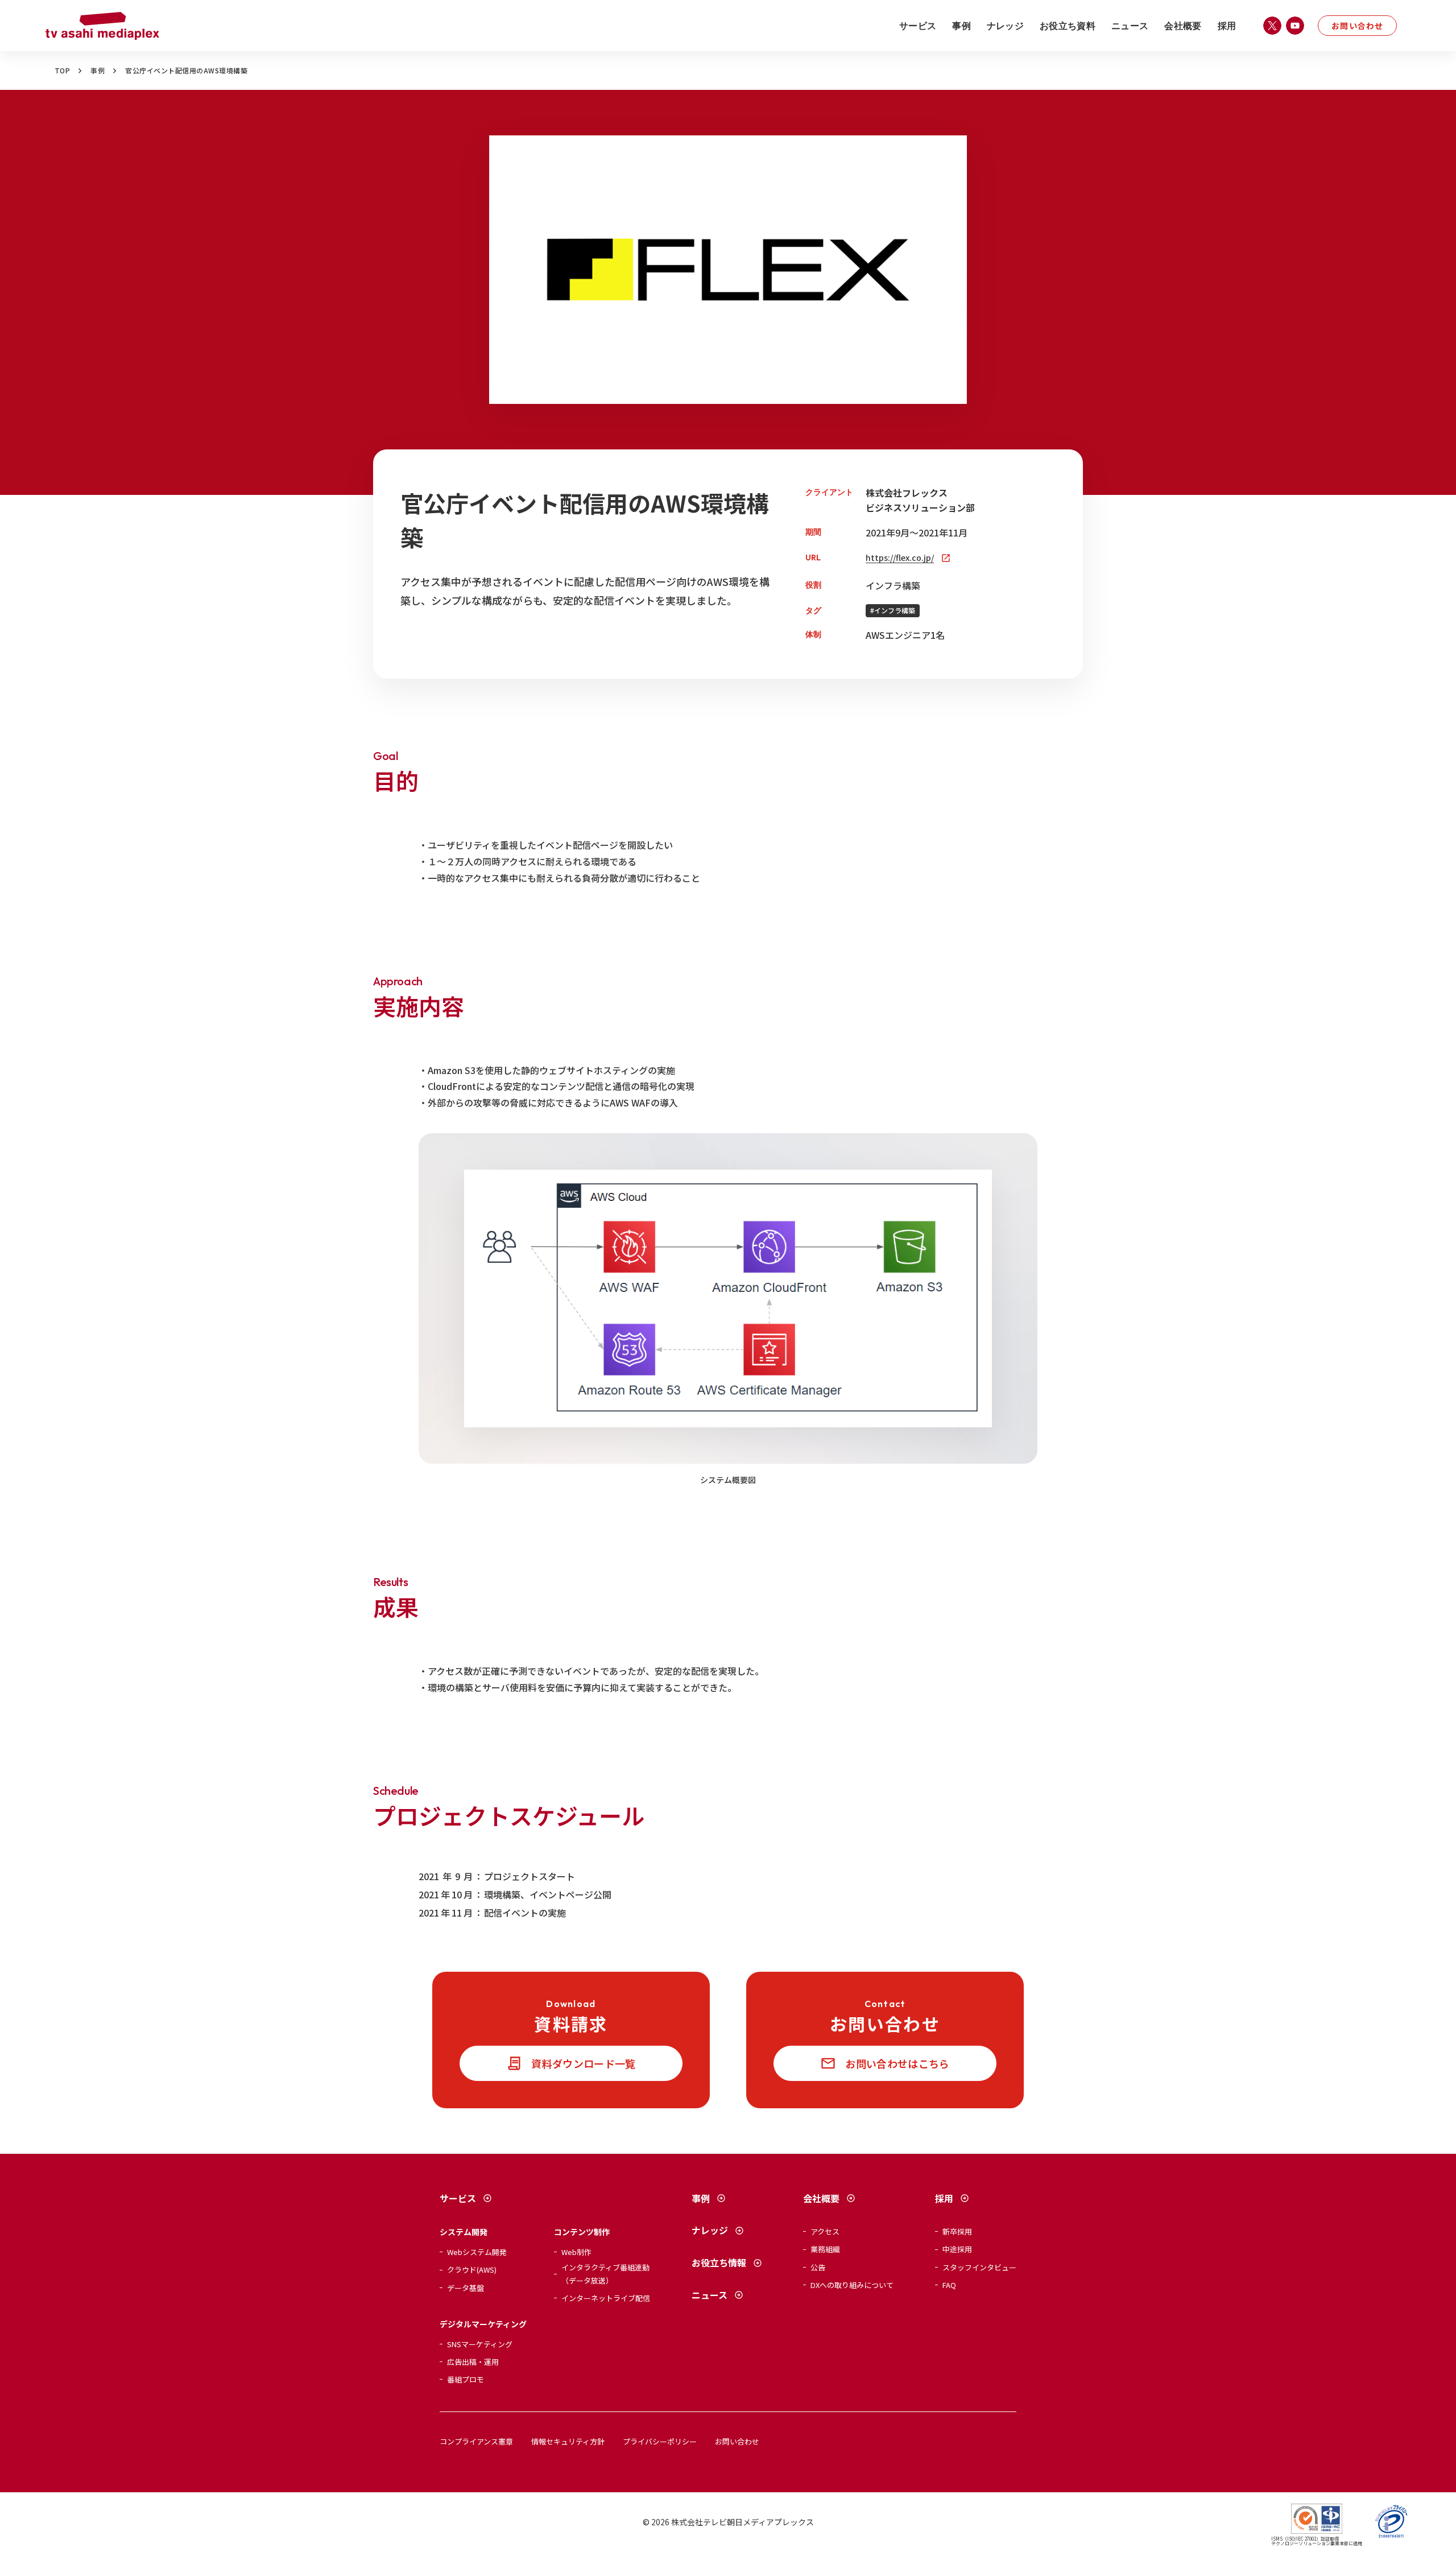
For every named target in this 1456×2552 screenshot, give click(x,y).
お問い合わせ (1357, 26)
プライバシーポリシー (660, 2441)
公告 (818, 2267)
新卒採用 (957, 2231)
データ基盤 (466, 2288)
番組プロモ (466, 2379)
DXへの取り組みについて (852, 2285)
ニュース (1130, 26)
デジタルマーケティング (483, 2324)
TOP (62, 71)
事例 (961, 26)
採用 (1227, 26)
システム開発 (464, 2232)
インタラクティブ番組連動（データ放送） (605, 2274)
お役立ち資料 (1068, 26)
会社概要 (1183, 26)
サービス (918, 26)
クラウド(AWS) (472, 2270)
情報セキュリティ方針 (568, 2441)
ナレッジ (1005, 26)
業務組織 (825, 2249)
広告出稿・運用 (473, 2362)
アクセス (825, 2231)
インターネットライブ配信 (606, 2298)
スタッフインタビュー (979, 2267)
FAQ (949, 2285)
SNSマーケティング (480, 2344)
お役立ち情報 (719, 2262)
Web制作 (576, 2252)
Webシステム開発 (477, 2252)
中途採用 (957, 2249)
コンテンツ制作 (582, 2232)
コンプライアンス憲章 (476, 2441)
